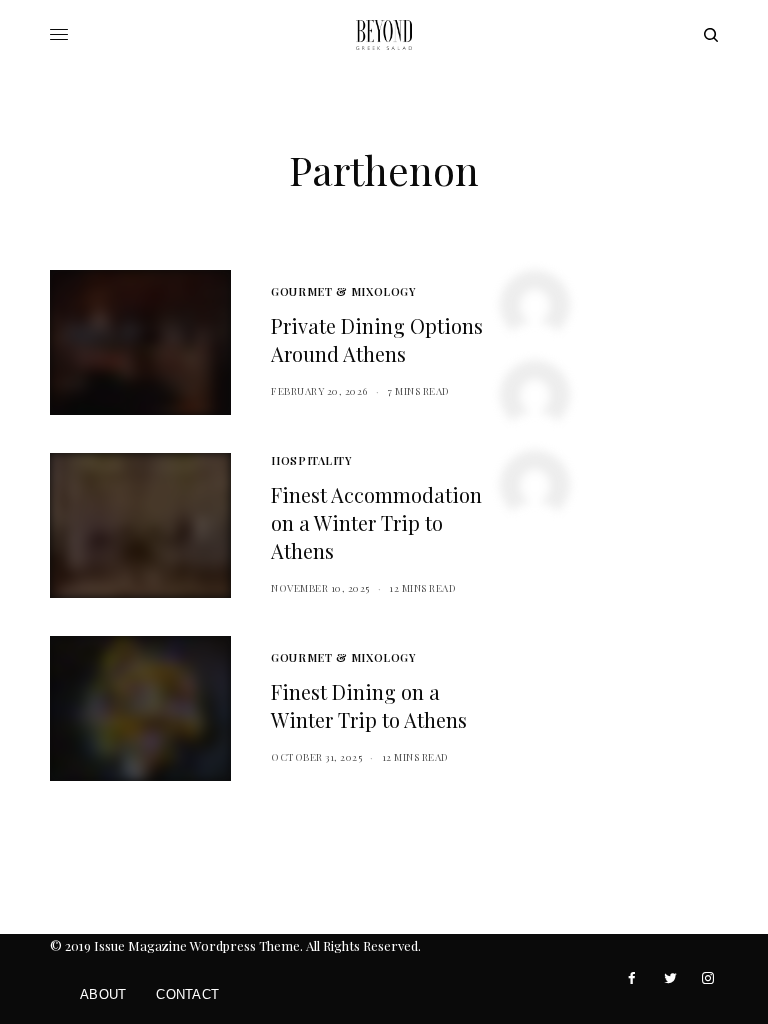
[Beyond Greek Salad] (384, 35)
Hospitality (311, 460)
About (103, 994)
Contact (187, 994)
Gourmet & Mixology (343, 291)
